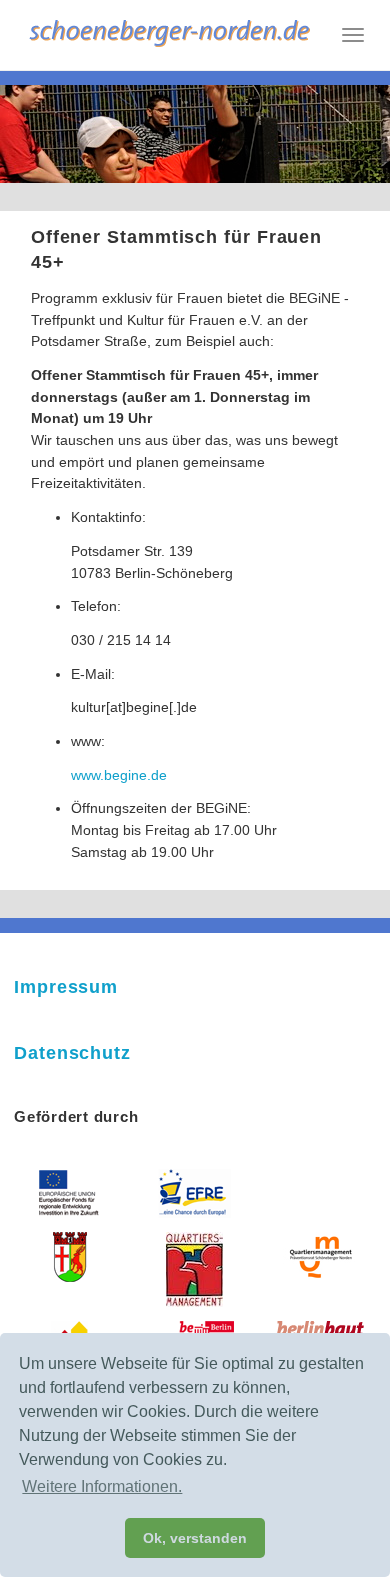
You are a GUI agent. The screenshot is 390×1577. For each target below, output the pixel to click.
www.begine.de (119, 775)
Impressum (66, 987)
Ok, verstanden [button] (195, 1538)
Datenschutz (72, 1053)
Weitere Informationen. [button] (102, 1486)
